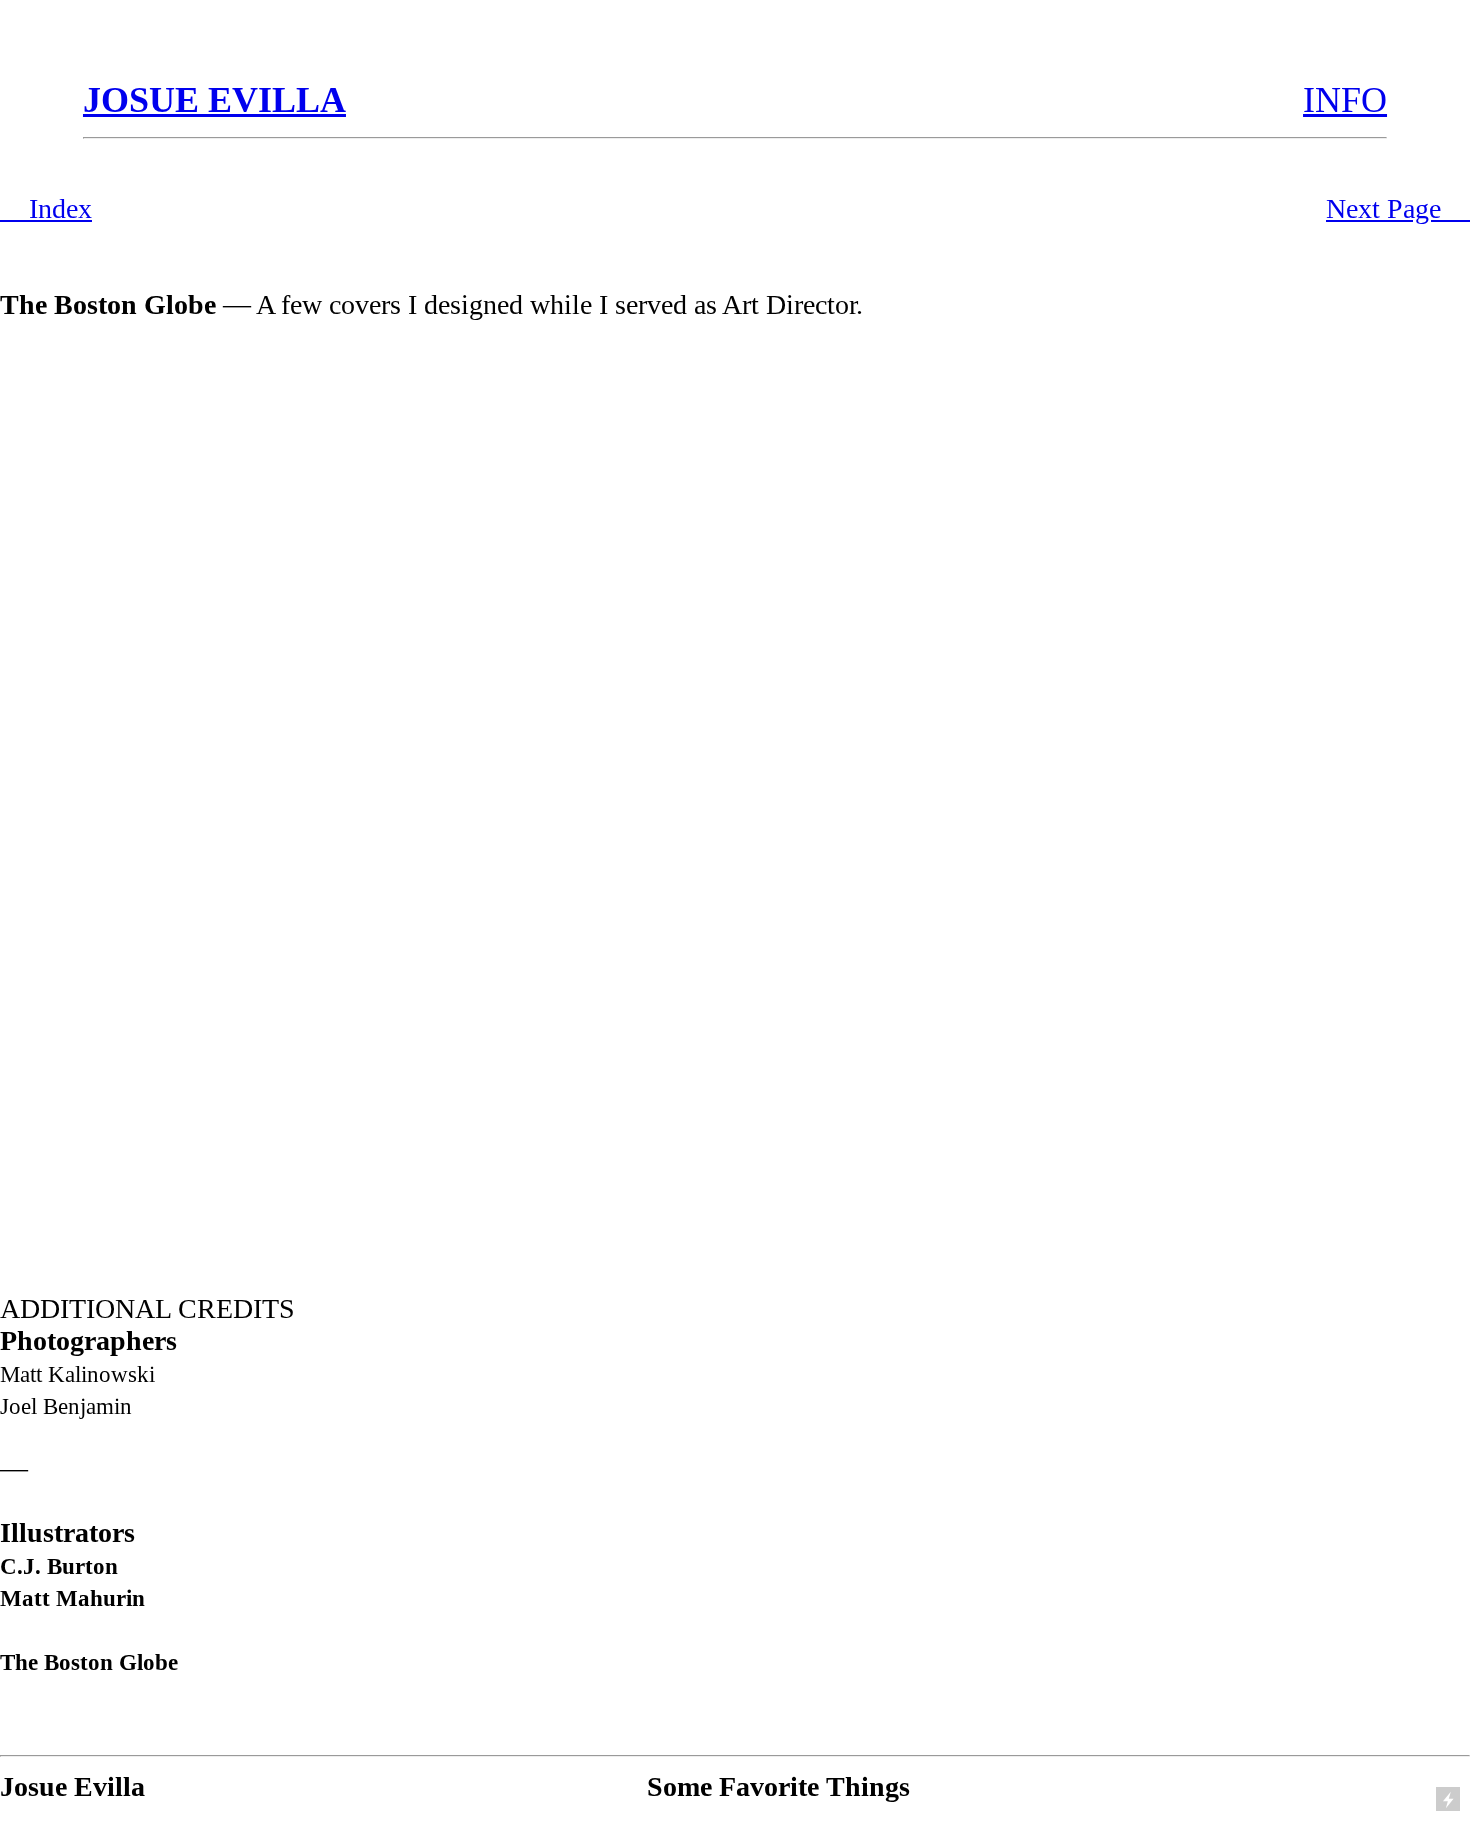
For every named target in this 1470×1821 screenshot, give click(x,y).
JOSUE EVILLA (214, 100)
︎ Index (46, 208)
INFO (1345, 100)
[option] (735, 791)
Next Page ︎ (1398, 208)
